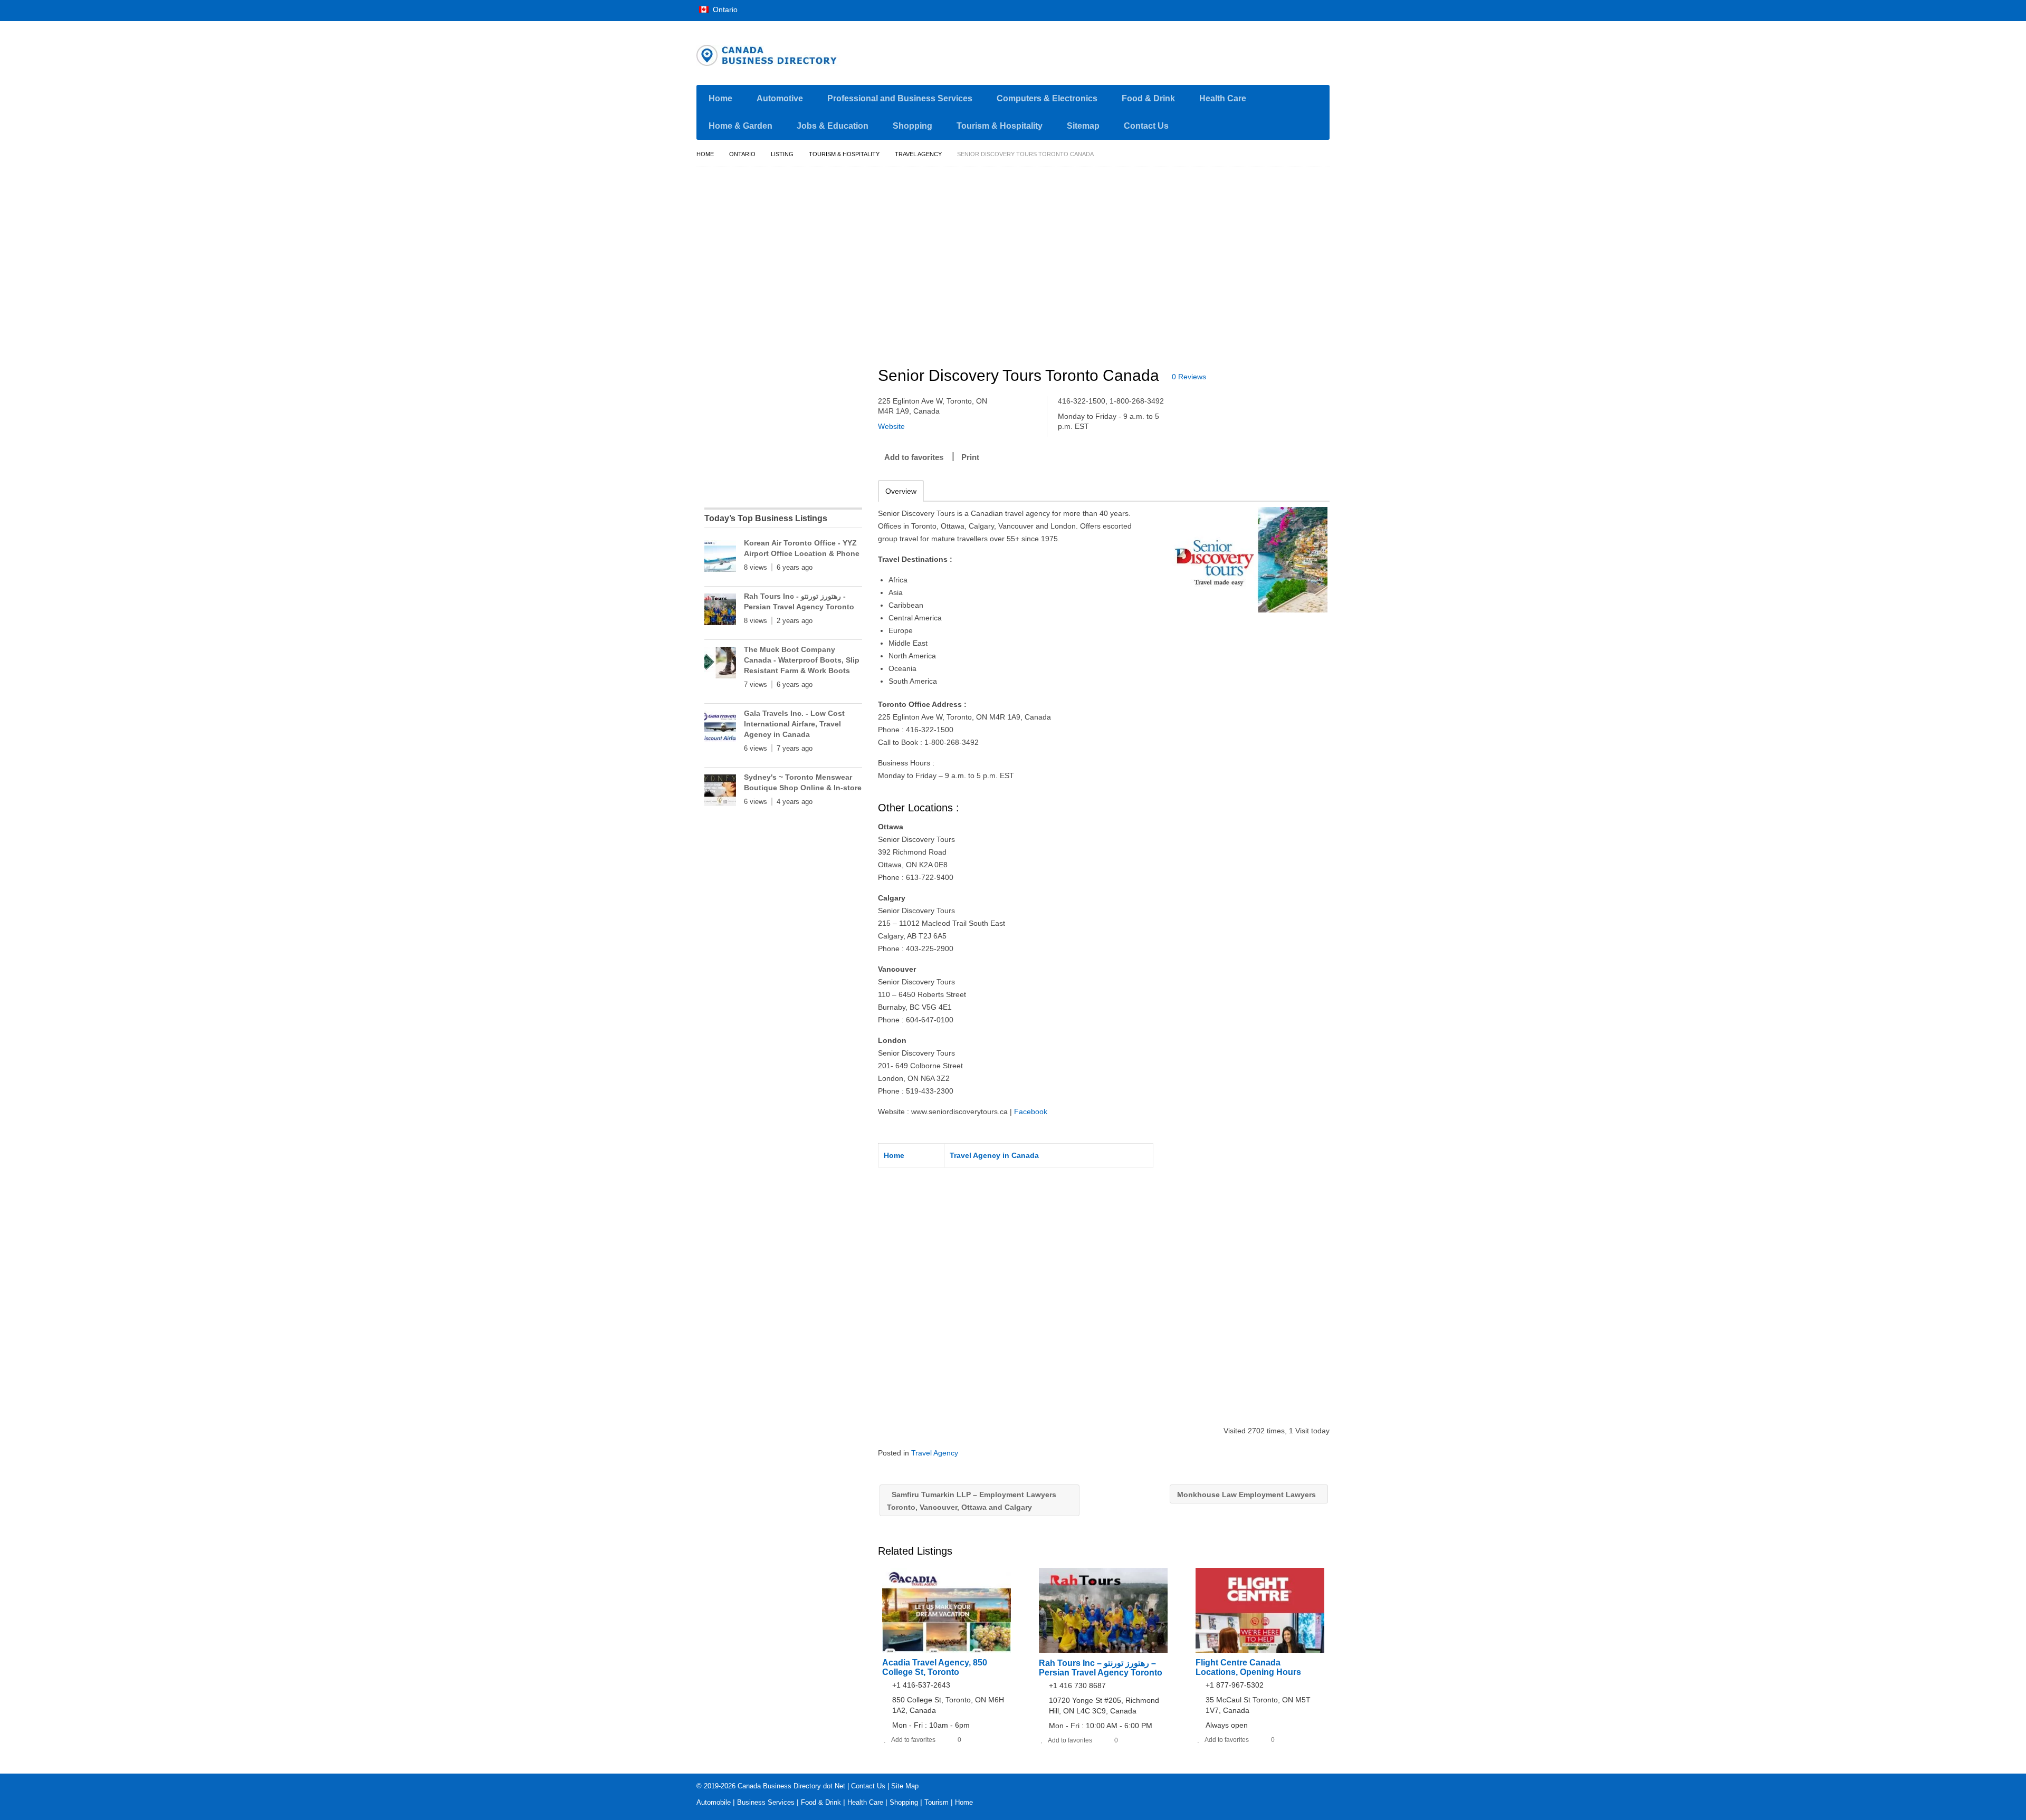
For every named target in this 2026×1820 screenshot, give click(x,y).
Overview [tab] (901, 491)
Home (720, 98)
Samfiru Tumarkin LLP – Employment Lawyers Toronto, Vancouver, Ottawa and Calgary (972, 1501)
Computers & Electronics (1047, 98)
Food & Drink (1148, 98)
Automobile (714, 1802)
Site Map (905, 1786)
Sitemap (1083, 126)
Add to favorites (914, 457)
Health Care (1223, 98)
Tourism (936, 1802)
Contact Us (1146, 126)
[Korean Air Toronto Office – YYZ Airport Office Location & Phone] (720, 558)
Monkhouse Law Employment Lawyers (1248, 1495)
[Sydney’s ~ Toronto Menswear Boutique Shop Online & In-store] (720, 792)
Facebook (1031, 1112)
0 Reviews (1189, 377)
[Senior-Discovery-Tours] (1249, 560)
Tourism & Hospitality (1000, 126)
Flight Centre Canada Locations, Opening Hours (1248, 1667)
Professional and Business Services (900, 98)
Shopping (912, 126)
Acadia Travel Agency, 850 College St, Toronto (935, 1667)
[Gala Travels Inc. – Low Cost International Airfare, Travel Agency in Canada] (720, 729)
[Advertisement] (1110, 262)
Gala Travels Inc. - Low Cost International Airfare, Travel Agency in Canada (794, 724)
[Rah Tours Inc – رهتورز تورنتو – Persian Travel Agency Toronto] (720, 611)
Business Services (766, 1802)
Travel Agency (918, 154)
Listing (782, 154)
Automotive (780, 98)
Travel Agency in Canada (994, 1155)
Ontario (724, 9)
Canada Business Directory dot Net (791, 1786)
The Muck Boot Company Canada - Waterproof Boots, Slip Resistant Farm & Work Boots (802, 660)
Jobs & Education (833, 126)
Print (970, 457)
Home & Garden (740, 126)
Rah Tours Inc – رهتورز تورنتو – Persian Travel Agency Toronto (1101, 1668)
